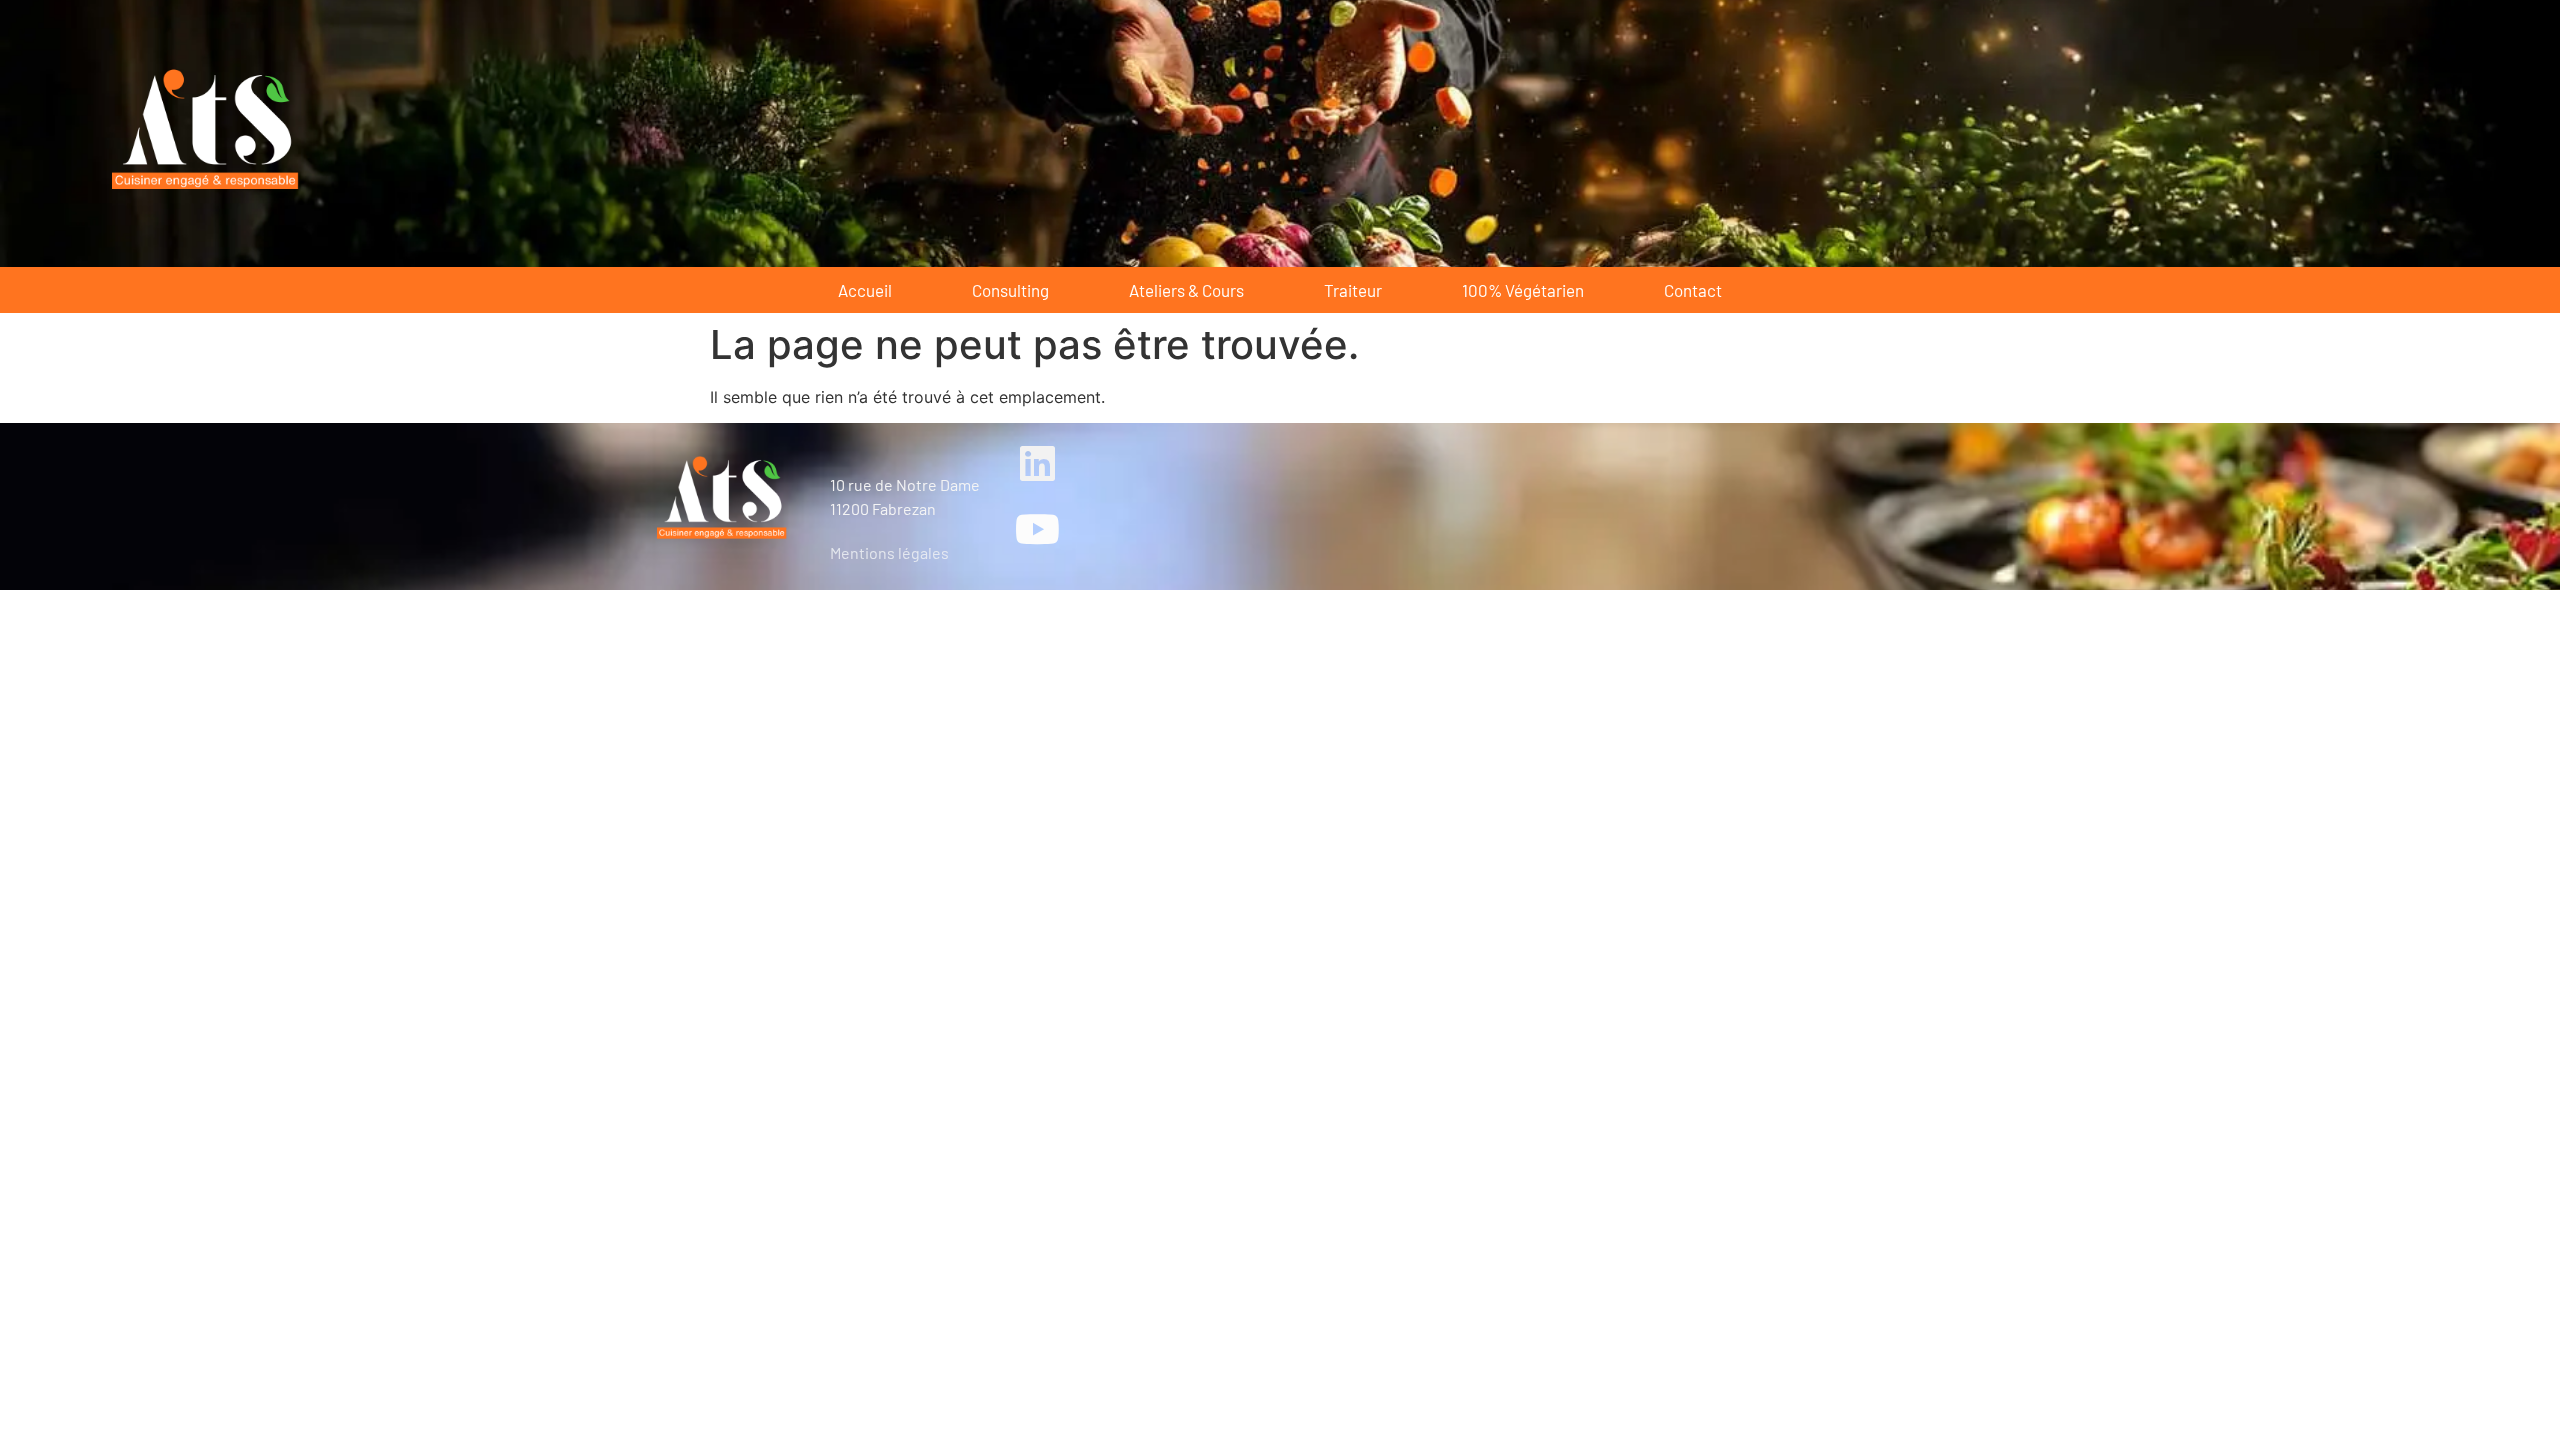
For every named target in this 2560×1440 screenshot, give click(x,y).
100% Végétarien (1523, 290)
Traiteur (1353, 290)
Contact (1693, 290)
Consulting (1010, 290)
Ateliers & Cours (1186, 290)
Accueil (865, 290)
